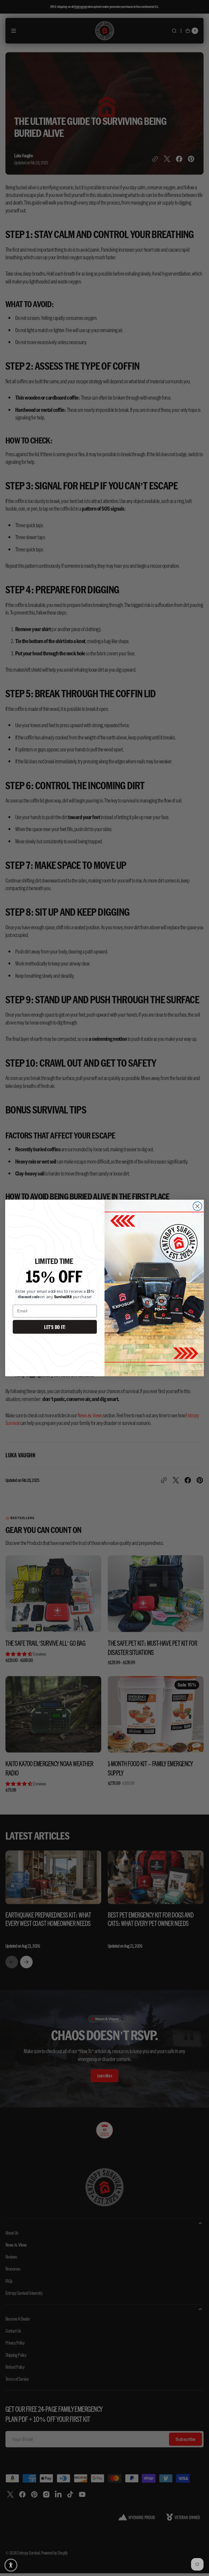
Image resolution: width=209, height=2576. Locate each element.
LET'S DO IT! (55, 1327)
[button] (11, 2565)
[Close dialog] (197, 1206)
